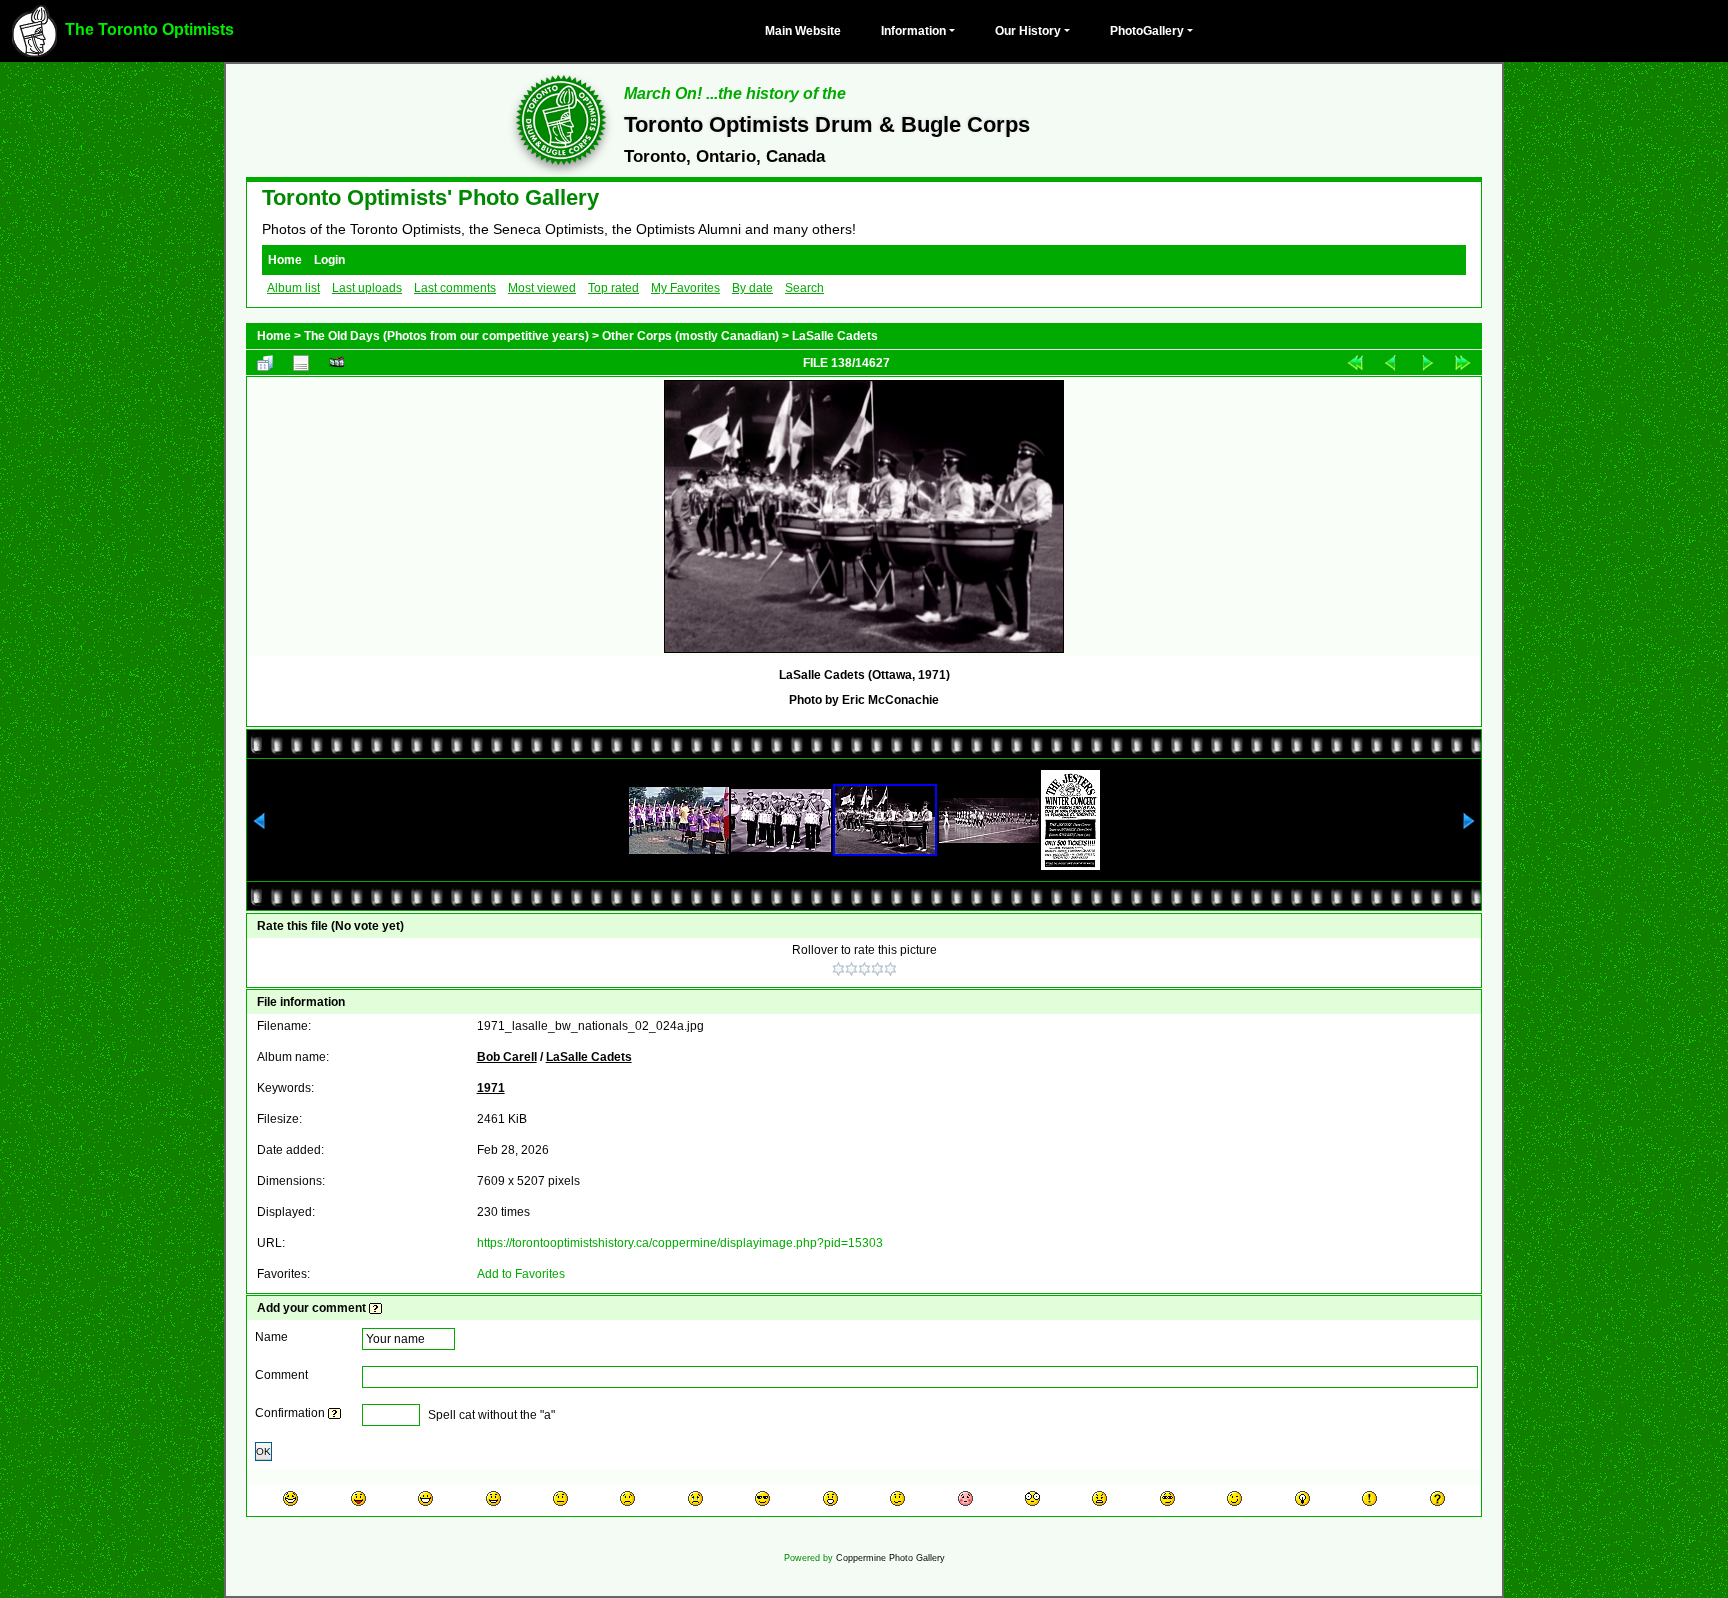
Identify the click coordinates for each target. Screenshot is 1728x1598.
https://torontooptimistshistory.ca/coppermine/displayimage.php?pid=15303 (680, 1243)
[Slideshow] (337, 362)
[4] (877, 969)
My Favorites (685, 288)
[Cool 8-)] (762, 1498)
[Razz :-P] (358, 1498)
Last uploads (367, 288)
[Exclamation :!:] (1369, 1498)
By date (752, 288)
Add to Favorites (521, 1274)
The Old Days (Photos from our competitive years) (446, 336)
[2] (851, 969)
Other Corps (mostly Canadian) (690, 336)
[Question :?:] (1437, 1498)
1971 (491, 1088)
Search (804, 288)
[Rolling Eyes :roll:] (1167, 1498)
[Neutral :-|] (560, 1498)
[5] (890, 969)
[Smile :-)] (493, 1498)
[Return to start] (1355, 362)
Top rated (613, 288)
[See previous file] (1391, 362)
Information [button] (913, 31)
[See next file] (1427, 362)
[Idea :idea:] (1302, 1498)
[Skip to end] (1463, 362)
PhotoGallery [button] (1147, 31)
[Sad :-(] (627, 1498)
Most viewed (542, 288)
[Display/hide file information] (301, 362)
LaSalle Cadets (835, 336)
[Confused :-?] (897, 1498)
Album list (293, 288)
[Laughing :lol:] (290, 1498)
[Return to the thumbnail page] (265, 362)
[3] (864, 969)
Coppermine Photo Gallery (890, 1558)
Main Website (803, 31)
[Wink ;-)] (1234, 1498)
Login (329, 260)
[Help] (375, 1308)
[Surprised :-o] (830, 1498)
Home (285, 260)
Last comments (455, 288)
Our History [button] (1028, 31)
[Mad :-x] (1099, 1498)
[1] (838, 969)
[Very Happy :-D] (425, 1498)
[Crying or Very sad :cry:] (695, 1498)
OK (263, 1451)
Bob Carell (507, 1057)
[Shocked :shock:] (1032, 1498)
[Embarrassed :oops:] (965, 1498)
